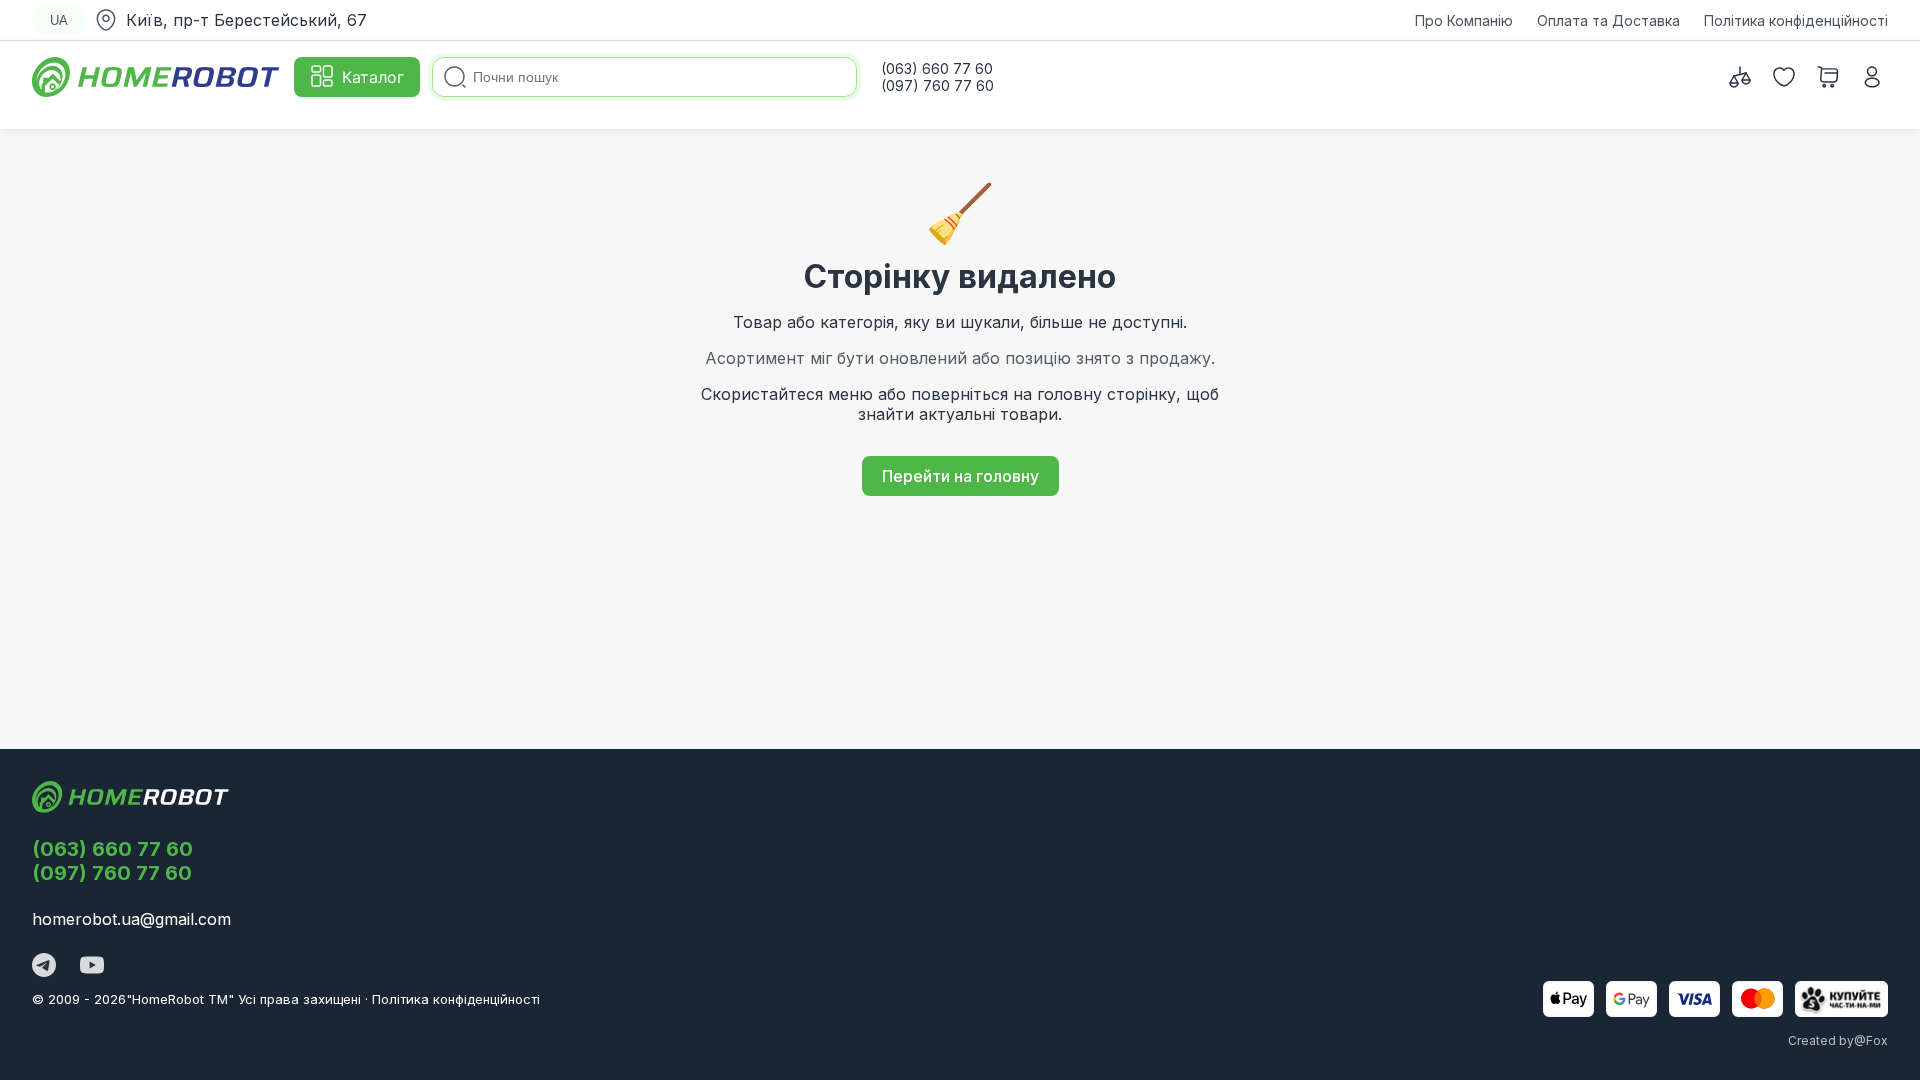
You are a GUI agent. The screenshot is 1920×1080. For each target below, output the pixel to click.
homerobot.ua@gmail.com (131, 919)
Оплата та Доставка (1608, 20)
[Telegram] (44, 967)
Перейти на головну (960, 476)
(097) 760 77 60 (112, 873)
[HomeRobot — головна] (157, 77)
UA (59, 20)
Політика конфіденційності (1796, 20)
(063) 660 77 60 (112, 849)
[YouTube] (92, 967)
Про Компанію (1464, 20)
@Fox (1871, 1040)
